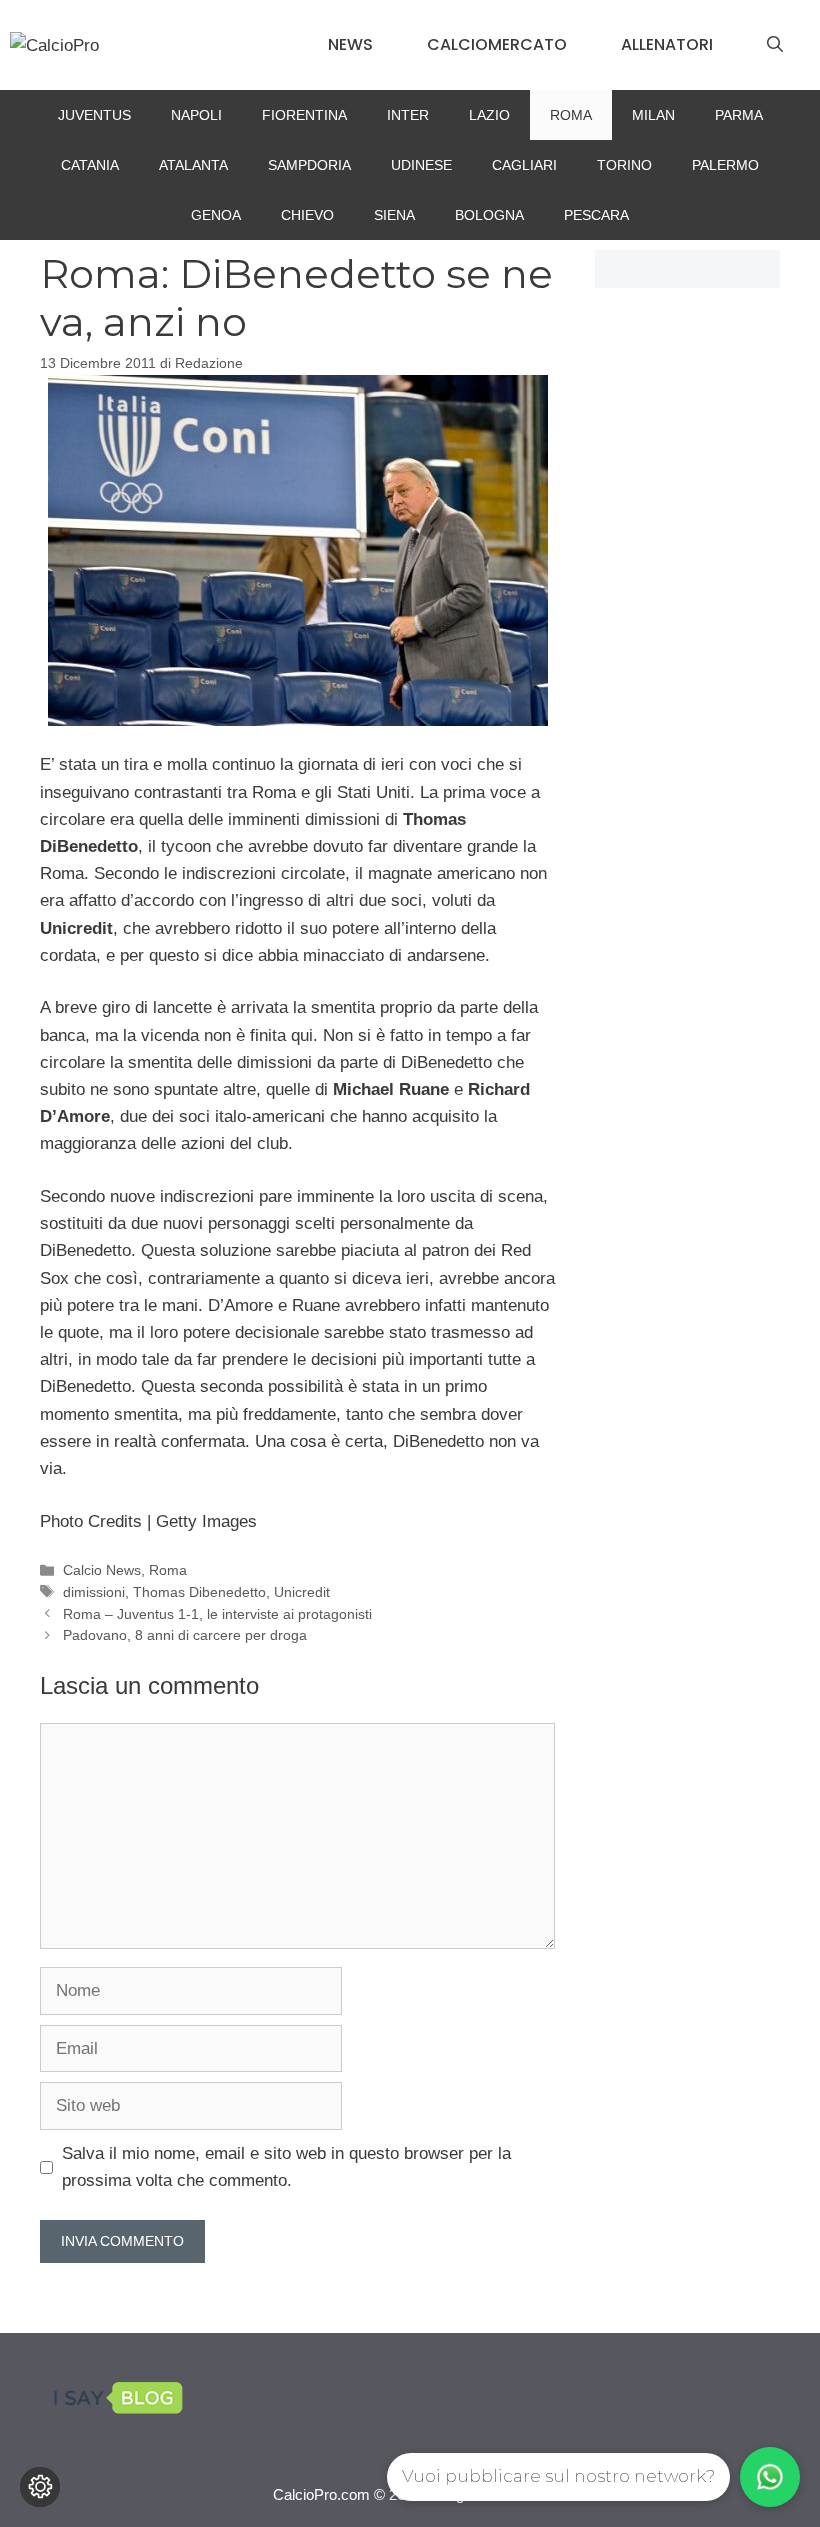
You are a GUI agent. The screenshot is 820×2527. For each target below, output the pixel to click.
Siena (394, 215)
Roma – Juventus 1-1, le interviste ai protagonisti (217, 1614)
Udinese (421, 165)
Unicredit (302, 1592)
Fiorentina (304, 115)
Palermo (725, 165)
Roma (571, 115)
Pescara (596, 215)
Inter (408, 115)
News (350, 44)
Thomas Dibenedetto (199, 1592)
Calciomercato (497, 44)
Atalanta (193, 165)
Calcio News (102, 1570)
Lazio (489, 115)
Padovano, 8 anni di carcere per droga (185, 1635)
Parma (739, 115)
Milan (653, 115)
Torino (624, 165)
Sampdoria (309, 165)
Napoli (196, 115)
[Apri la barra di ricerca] (775, 45)
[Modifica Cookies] (40, 2487)
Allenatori (667, 44)
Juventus (94, 115)
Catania (90, 165)
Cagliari (524, 165)
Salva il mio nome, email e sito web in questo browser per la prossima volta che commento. (286, 2167)
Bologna (489, 215)
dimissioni (94, 1592)
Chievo (307, 215)
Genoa (216, 215)
